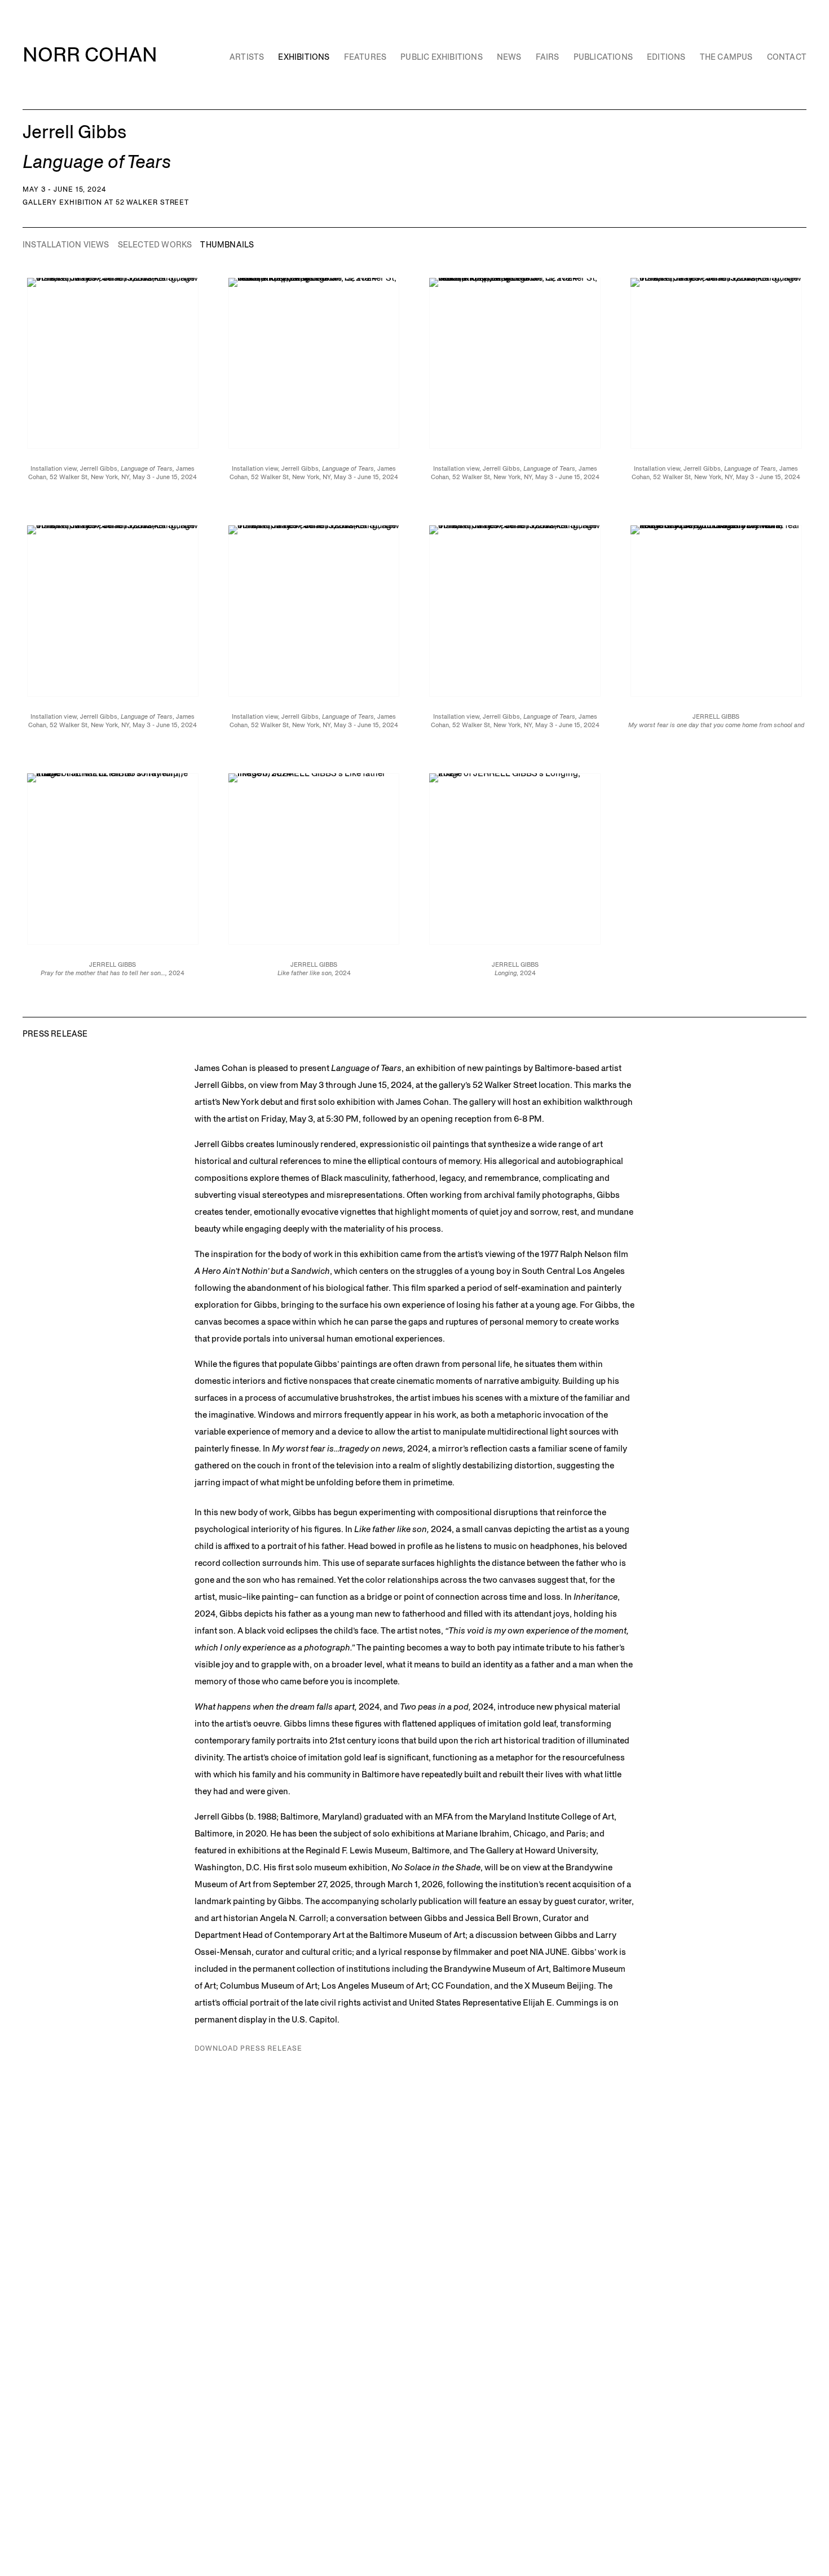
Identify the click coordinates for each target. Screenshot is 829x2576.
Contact (787, 57)
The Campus (726, 57)
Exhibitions (304, 57)
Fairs (548, 57)
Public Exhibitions (442, 57)
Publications (603, 57)
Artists (247, 57)
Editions (666, 57)
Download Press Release (248, 2048)
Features (365, 57)
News (509, 57)
